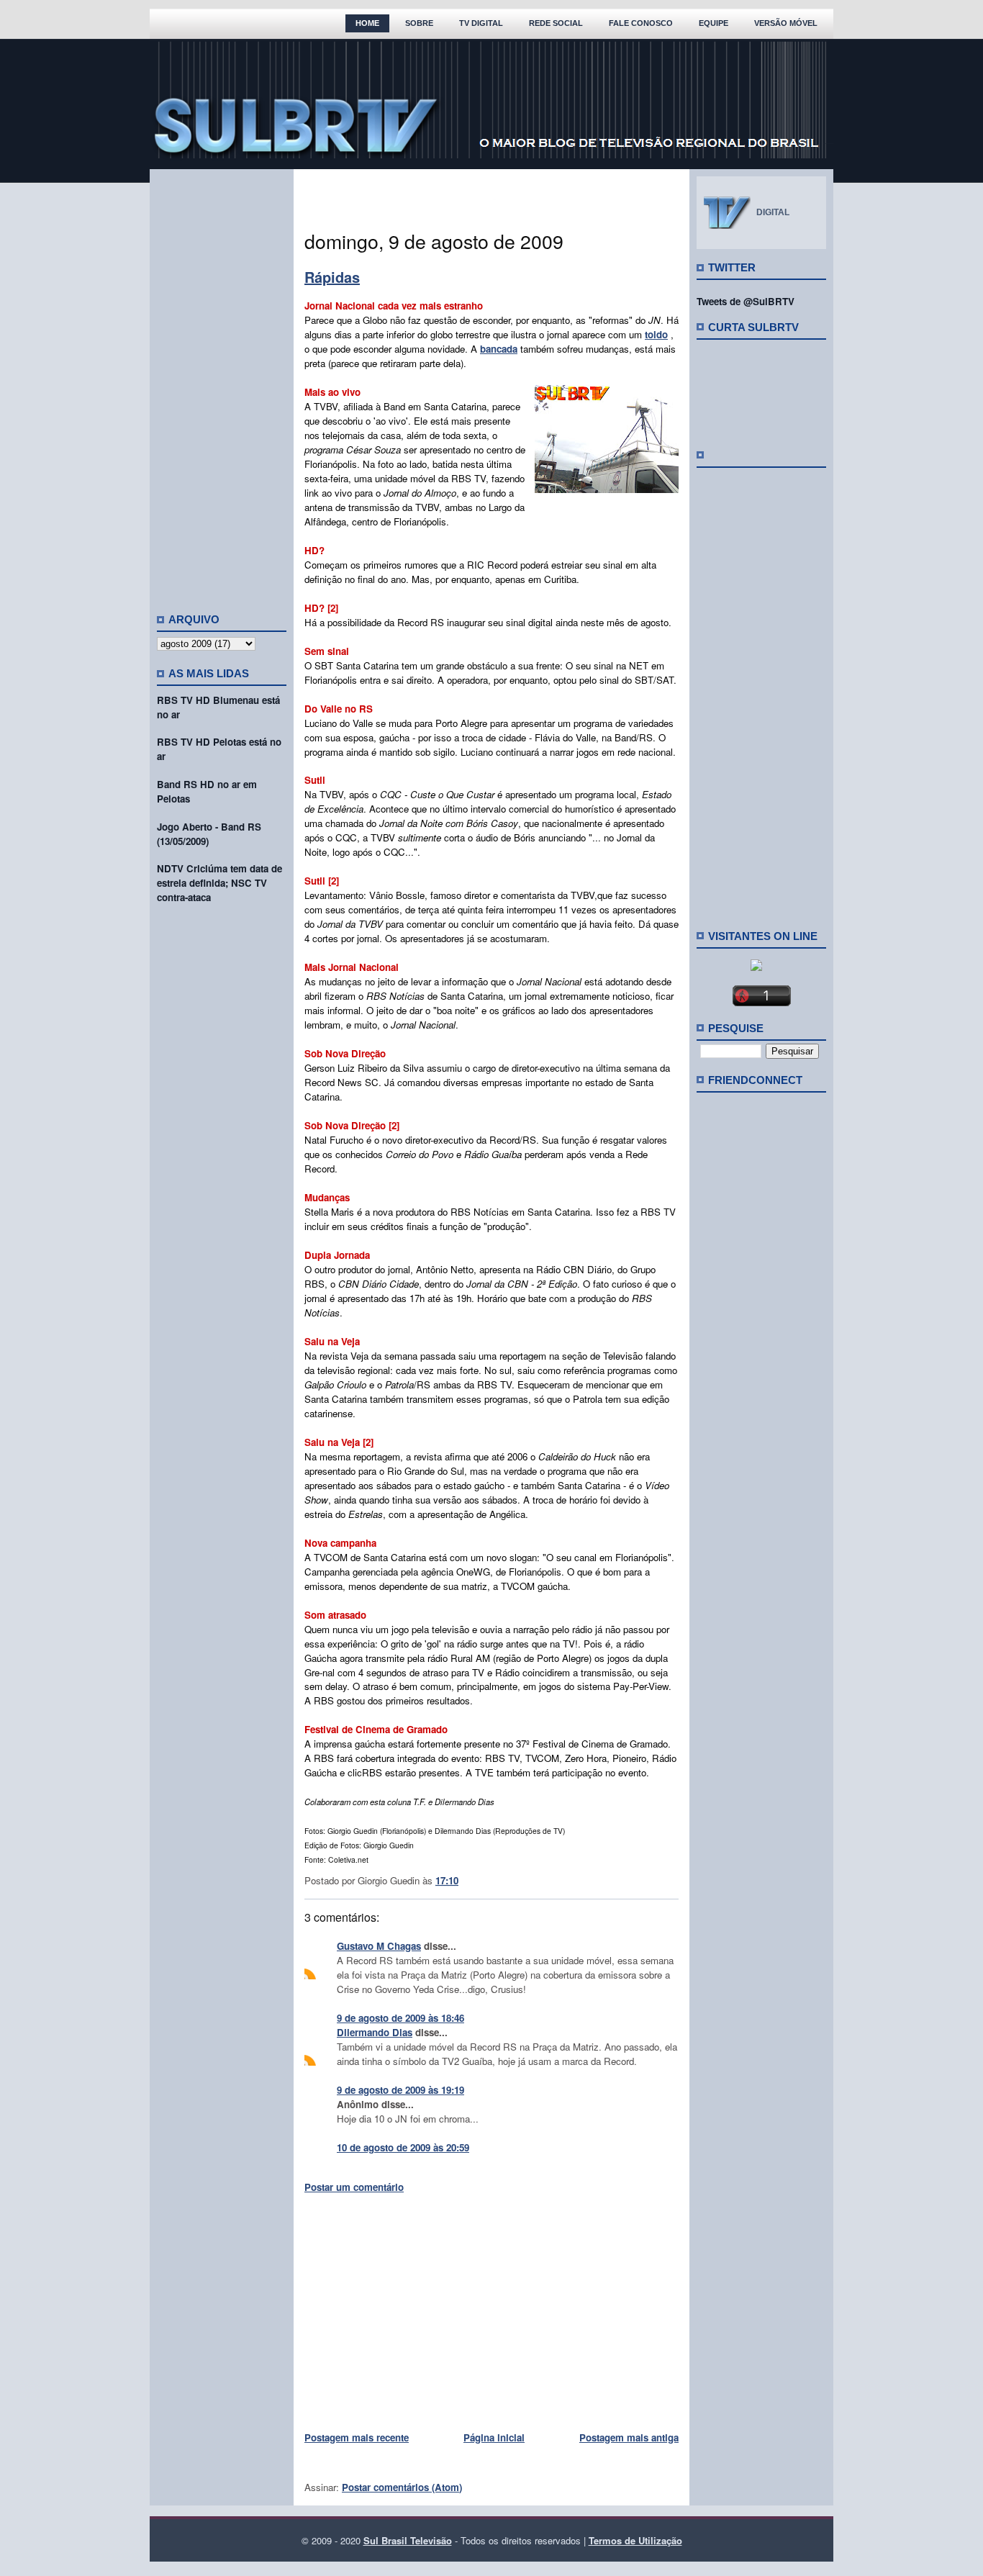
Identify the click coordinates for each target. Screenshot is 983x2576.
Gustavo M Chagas (379, 1946)
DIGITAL (773, 212)
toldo (656, 334)
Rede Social (556, 23)
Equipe (714, 23)
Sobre (419, 23)
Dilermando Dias (375, 2032)
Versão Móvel (786, 23)
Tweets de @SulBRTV (746, 301)
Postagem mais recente (357, 2437)
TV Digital (481, 23)
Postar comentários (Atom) (402, 2487)
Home (367, 23)
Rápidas (332, 277)
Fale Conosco (641, 23)
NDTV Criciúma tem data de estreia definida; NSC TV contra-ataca (219, 883)
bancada (499, 349)
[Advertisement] (222, 385)
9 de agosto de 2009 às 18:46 (400, 2018)
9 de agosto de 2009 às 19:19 (400, 2090)
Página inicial (494, 2437)
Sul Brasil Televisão (408, 2540)
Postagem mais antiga (629, 2437)
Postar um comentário (354, 2187)
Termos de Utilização (635, 2540)
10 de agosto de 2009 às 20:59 (403, 2147)
